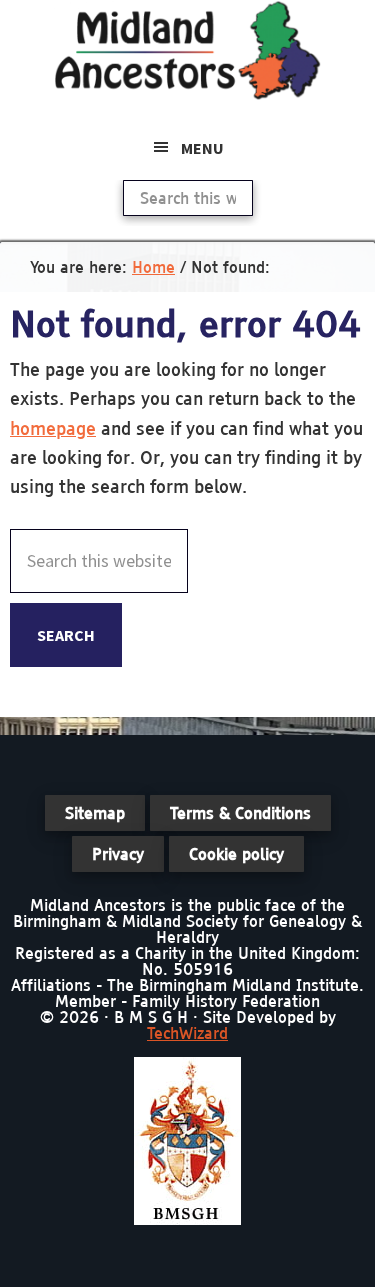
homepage (53, 428)
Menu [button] (202, 148)
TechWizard (187, 1033)
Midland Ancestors (188, 50)
